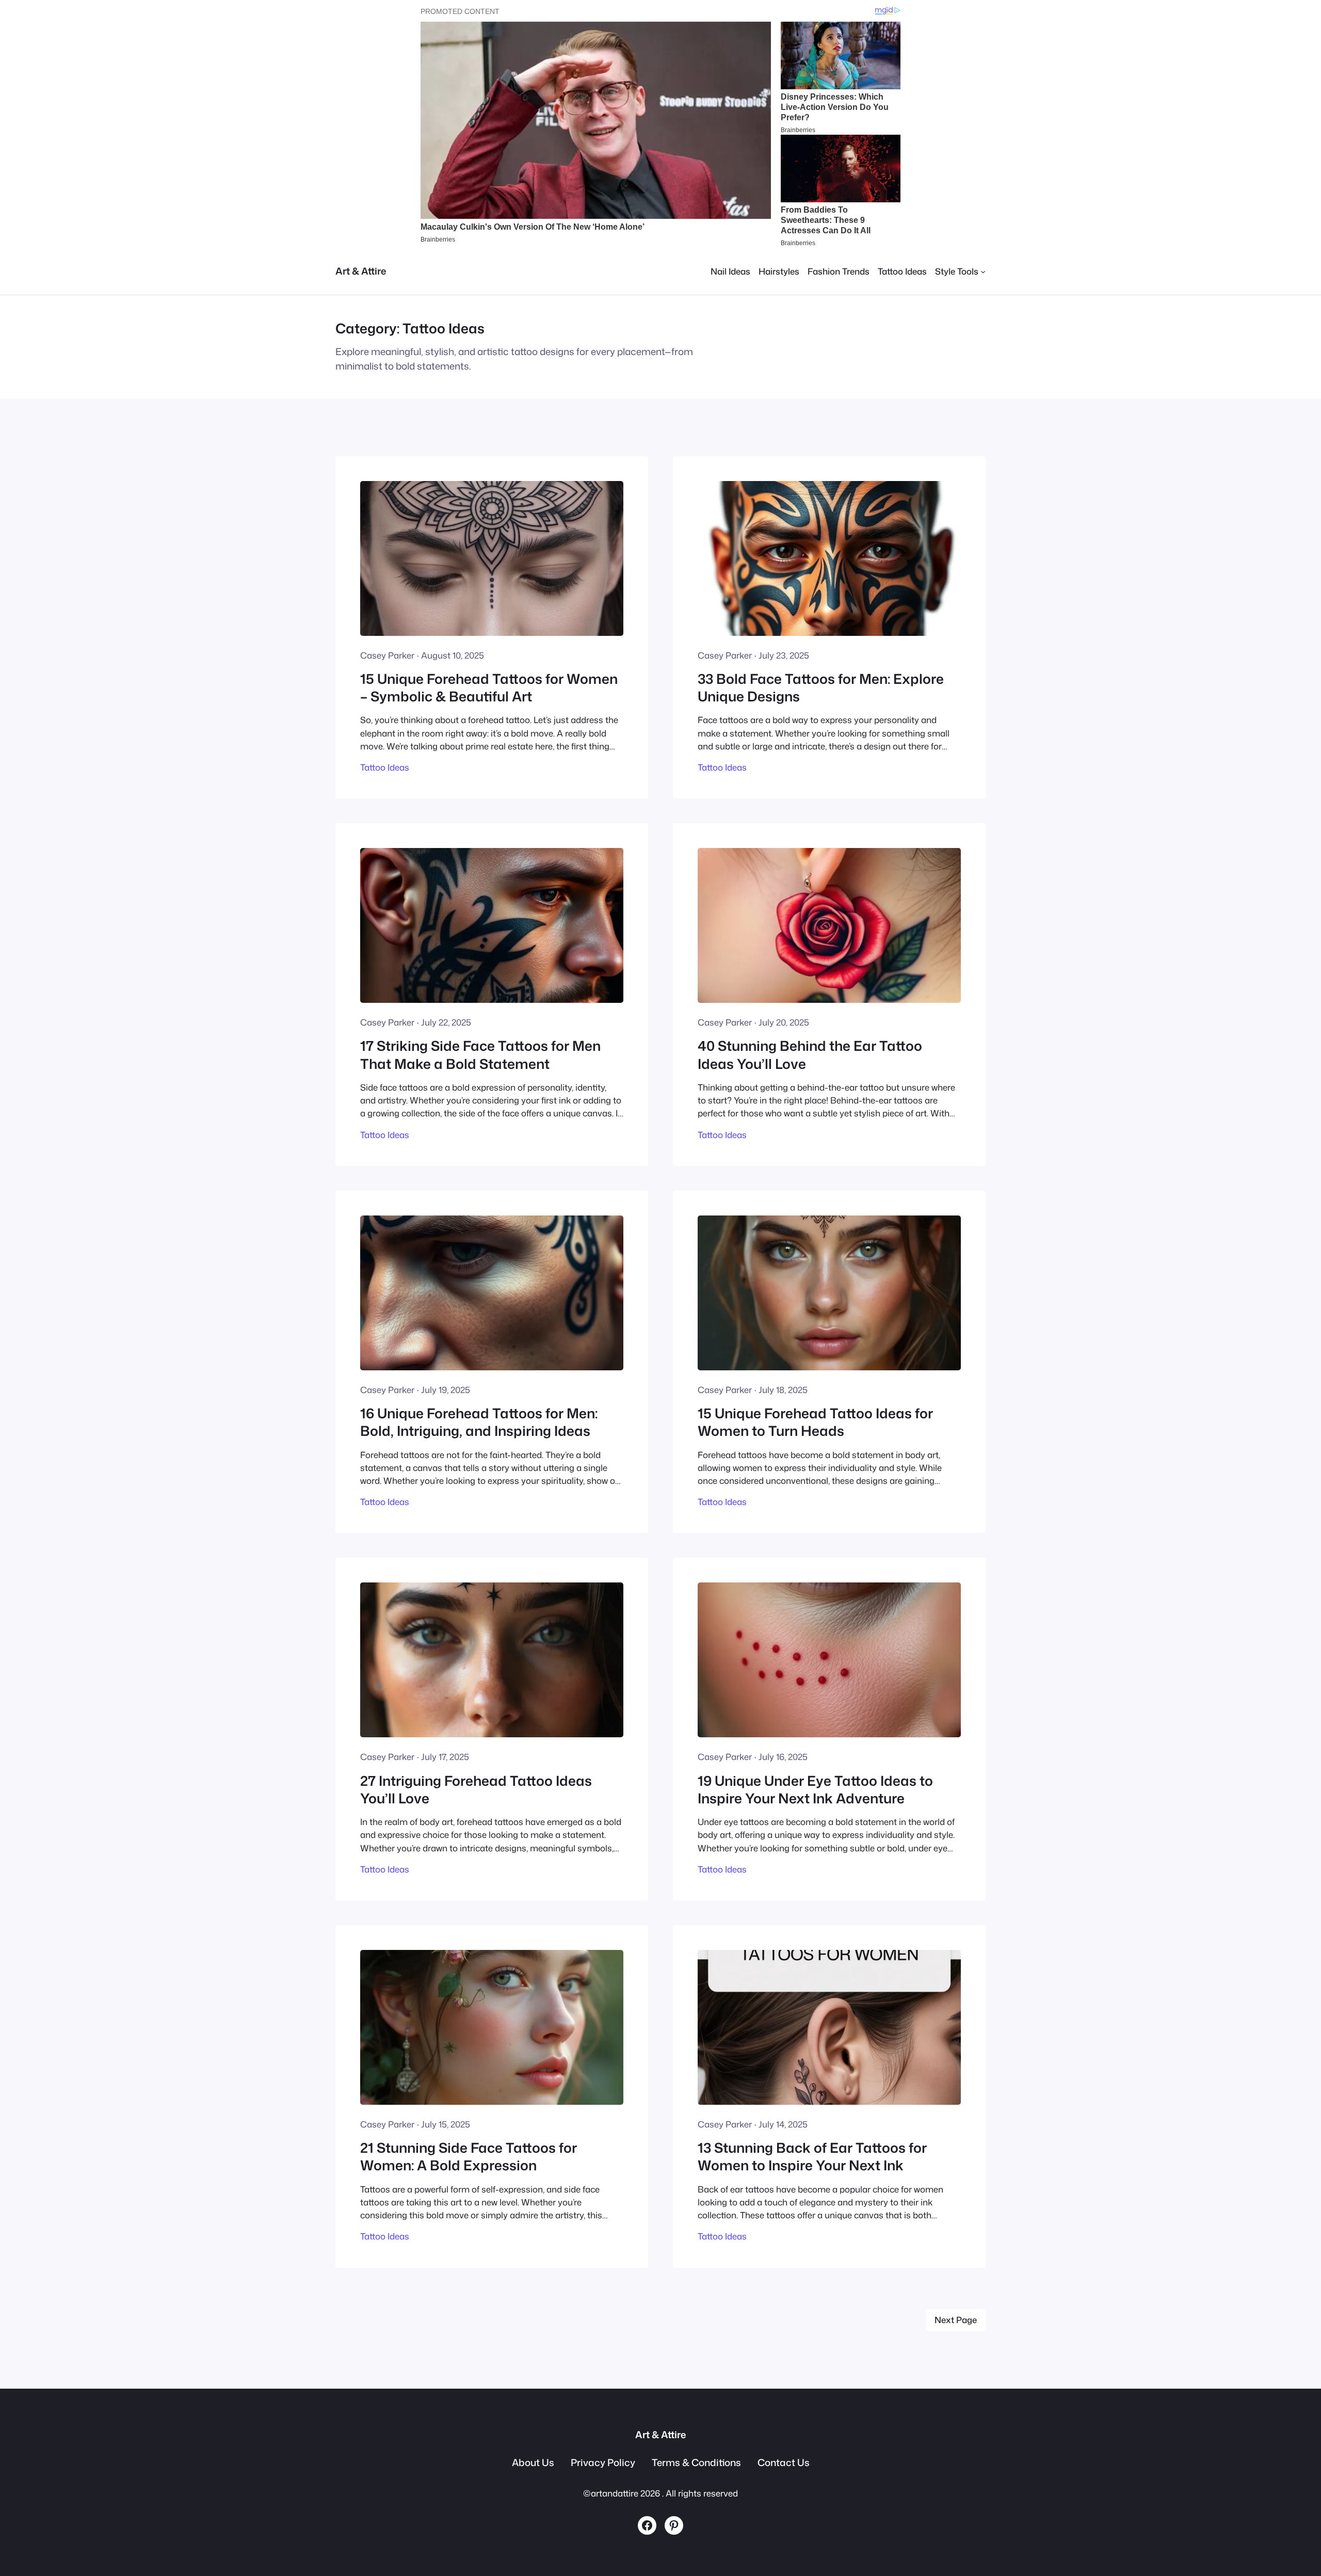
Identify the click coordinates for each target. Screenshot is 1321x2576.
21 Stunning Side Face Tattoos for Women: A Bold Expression (469, 2157)
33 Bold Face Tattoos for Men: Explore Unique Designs (821, 688)
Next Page (956, 2320)
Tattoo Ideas (385, 767)
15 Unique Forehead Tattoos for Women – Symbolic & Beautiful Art (489, 688)
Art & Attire (361, 271)
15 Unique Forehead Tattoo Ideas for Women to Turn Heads (815, 1422)
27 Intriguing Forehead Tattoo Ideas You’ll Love (476, 1790)
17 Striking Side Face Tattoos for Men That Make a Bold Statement (480, 1055)
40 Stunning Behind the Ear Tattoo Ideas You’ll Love (810, 1055)
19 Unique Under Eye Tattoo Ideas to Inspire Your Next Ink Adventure (815, 1790)
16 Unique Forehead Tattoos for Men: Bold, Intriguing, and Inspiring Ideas (479, 1422)
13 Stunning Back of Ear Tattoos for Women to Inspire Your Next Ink (812, 2157)
